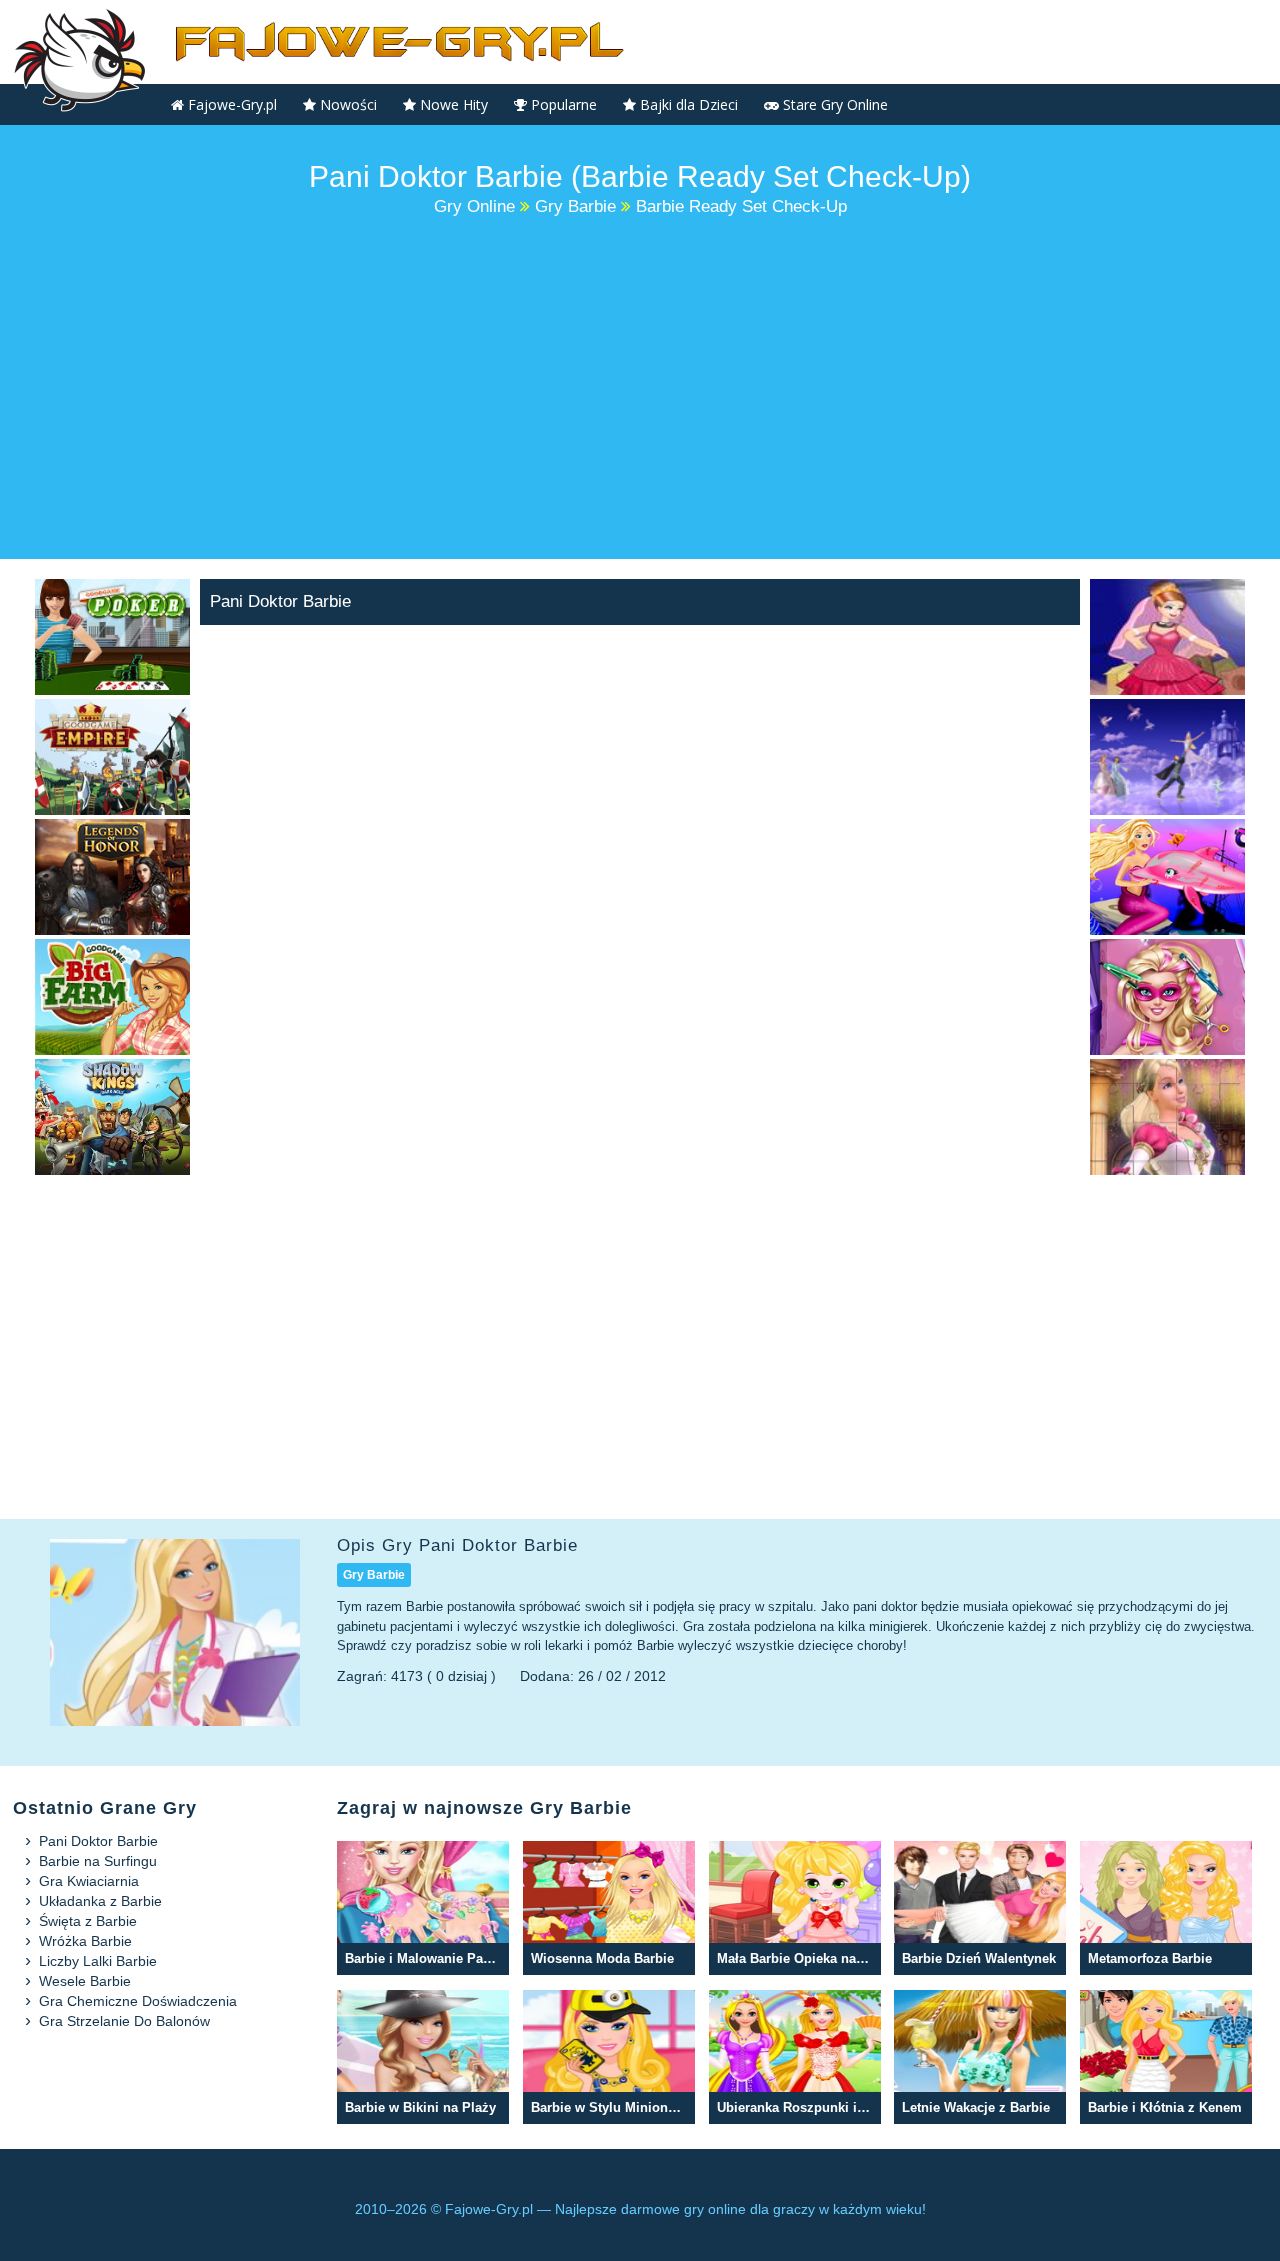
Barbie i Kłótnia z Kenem (1166, 2057)
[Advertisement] (640, 389)
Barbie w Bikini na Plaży (423, 2057)
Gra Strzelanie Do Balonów (124, 2021)
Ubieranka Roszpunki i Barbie (795, 2057)
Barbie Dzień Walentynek (980, 1908)
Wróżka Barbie (85, 1941)
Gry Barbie (374, 1575)
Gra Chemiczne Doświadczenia (138, 2001)
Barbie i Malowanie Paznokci (423, 1908)
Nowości (346, 104)
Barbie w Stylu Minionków (609, 2057)
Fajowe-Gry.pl (230, 104)
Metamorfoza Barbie (1166, 1908)
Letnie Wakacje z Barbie (980, 2057)
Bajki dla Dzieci (687, 104)
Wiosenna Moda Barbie (609, 1908)
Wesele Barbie (85, 1981)
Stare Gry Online (833, 104)
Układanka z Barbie (100, 1901)
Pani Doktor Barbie (98, 1841)
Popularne (562, 104)
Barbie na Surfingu (98, 1861)
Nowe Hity (452, 104)
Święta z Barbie (88, 1921)
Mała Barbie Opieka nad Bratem (795, 1908)
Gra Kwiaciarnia (89, 1881)
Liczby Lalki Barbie (98, 1961)
